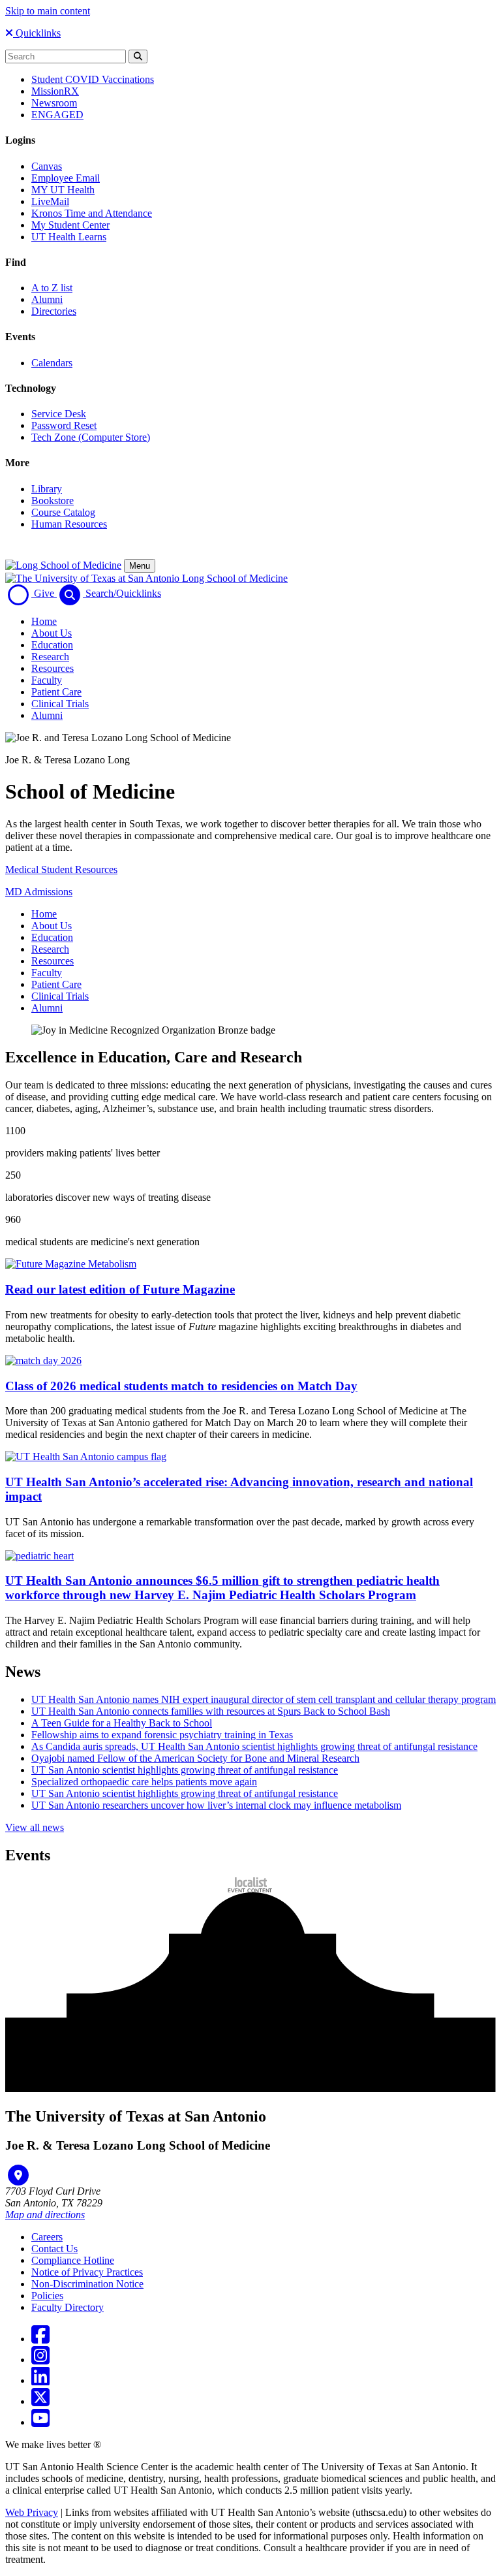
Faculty (47, 680)
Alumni (47, 299)
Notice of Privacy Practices (87, 2272)
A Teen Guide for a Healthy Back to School (122, 1723)
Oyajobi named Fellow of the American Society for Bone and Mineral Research (195, 1758)
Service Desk (59, 414)
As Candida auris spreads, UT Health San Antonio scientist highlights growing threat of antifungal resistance (254, 1746)
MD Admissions (39, 892)
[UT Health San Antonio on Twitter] (40, 2401)
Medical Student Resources (61, 869)
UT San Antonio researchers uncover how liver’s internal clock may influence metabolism (216, 1805)
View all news (35, 1827)
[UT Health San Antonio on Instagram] (40, 2360)
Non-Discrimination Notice (87, 2284)
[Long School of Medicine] (63, 565)
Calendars (52, 363)
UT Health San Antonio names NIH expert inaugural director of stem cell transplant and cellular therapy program (264, 1699)
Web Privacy (32, 2512)
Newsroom (54, 103)
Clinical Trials (60, 704)
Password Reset (64, 425)
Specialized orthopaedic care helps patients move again (144, 1782)
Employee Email (66, 178)
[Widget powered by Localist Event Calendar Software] (251, 1885)
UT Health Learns (69, 237)
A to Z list (52, 288)
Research (50, 657)
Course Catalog (63, 512)
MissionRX (55, 91)
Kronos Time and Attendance (92, 213)
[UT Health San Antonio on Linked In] (40, 2380)
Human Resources (69, 524)
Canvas (47, 166)
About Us (52, 633)
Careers (47, 2237)
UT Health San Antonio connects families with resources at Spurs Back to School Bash (211, 1711)
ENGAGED (57, 115)
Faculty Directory (68, 2307)
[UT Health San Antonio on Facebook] (40, 2339)
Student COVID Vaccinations (93, 79)
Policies (47, 2296)
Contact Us (54, 2249)
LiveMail (50, 201)
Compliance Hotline (73, 2260)
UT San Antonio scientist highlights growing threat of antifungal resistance (185, 1770)
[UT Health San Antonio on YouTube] (40, 2422)
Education (52, 645)
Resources (53, 668)
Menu (140, 566)
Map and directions (45, 2215)
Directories (54, 311)
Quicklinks (37, 33)
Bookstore (53, 501)
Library (47, 489)
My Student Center (70, 225)
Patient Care (56, 692)
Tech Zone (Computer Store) (91, 437)
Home (44, 621)
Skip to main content (48, 11)
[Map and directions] (18, 2175)
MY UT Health (63, 190)
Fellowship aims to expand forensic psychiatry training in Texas (162, 1735)
